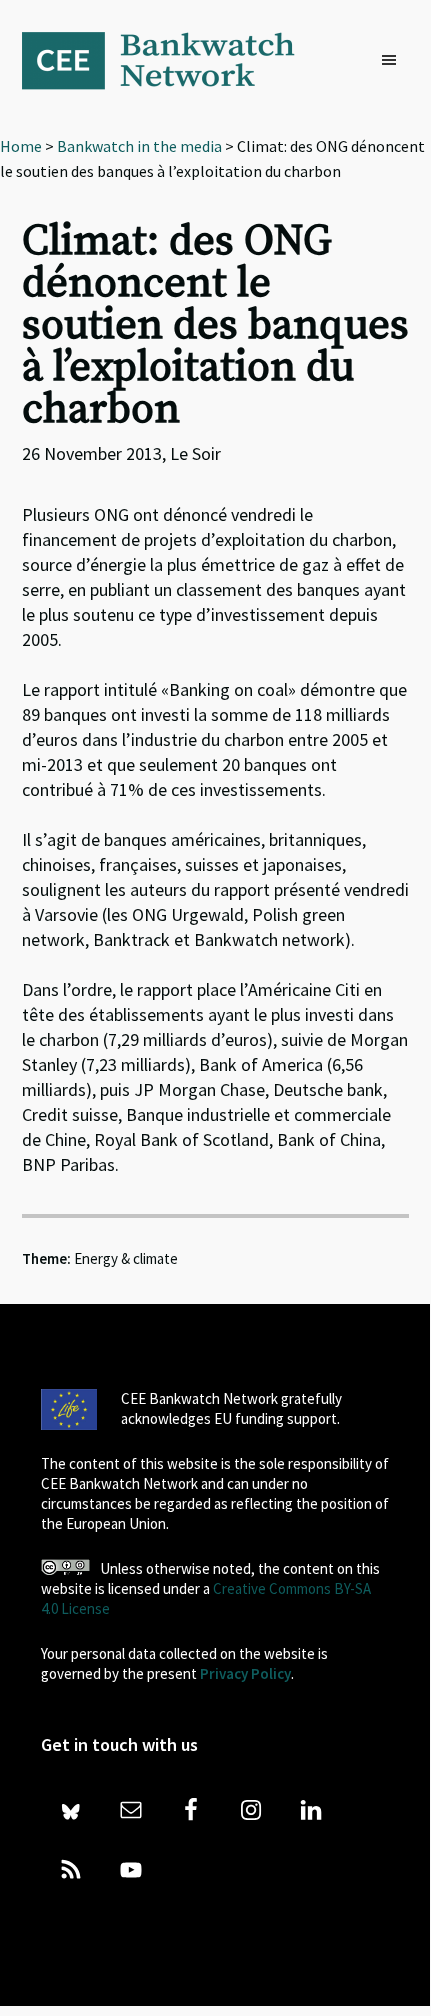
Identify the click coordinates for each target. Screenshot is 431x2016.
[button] (394, 61)
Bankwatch (172, 60)
